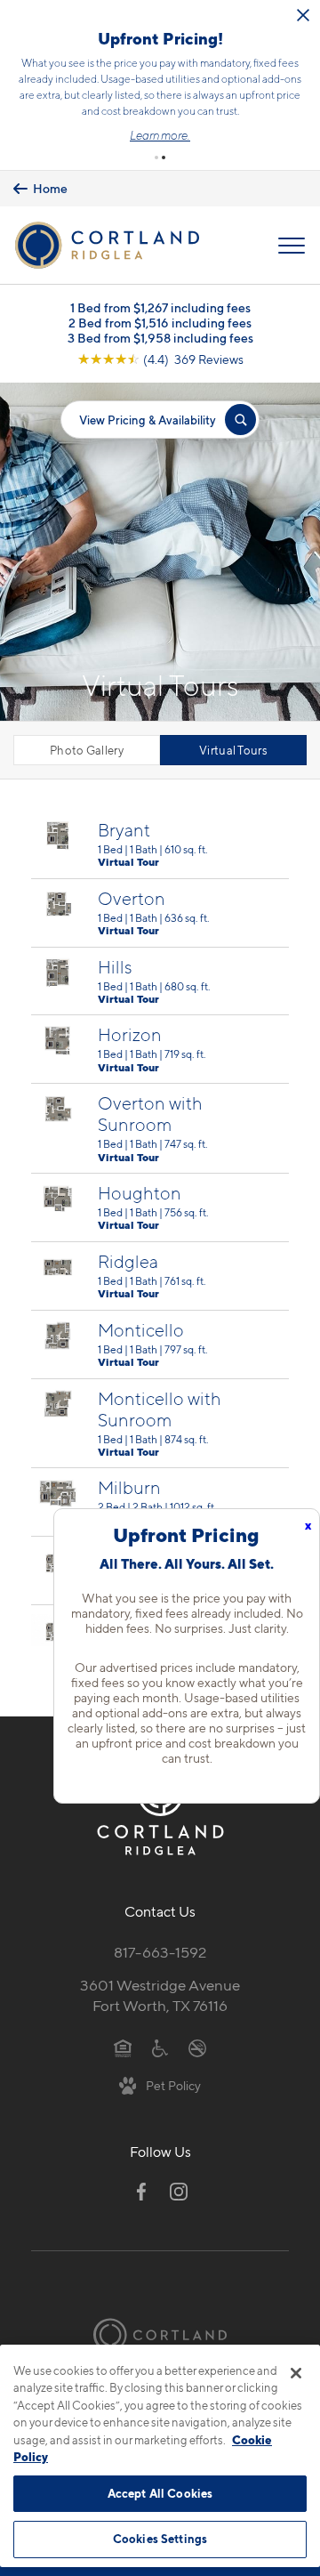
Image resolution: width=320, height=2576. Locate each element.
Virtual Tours (233, 750)
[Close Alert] (303, 15)
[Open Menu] (292, 246)
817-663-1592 (160, 1952)
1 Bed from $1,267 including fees (160, 307)
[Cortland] (160, 2335)
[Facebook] (141, 2192)
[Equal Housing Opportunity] (123, 2047)
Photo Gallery (87, 750)
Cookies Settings (160, 2539)
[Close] (296, 2373)
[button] (156, 157)
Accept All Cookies (160, 2493)
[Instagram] (179, 2192)
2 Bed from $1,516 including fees (160, 323)
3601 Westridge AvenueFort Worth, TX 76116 (160, 1995)
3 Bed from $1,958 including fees (160, 338)
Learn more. (160, 135)
